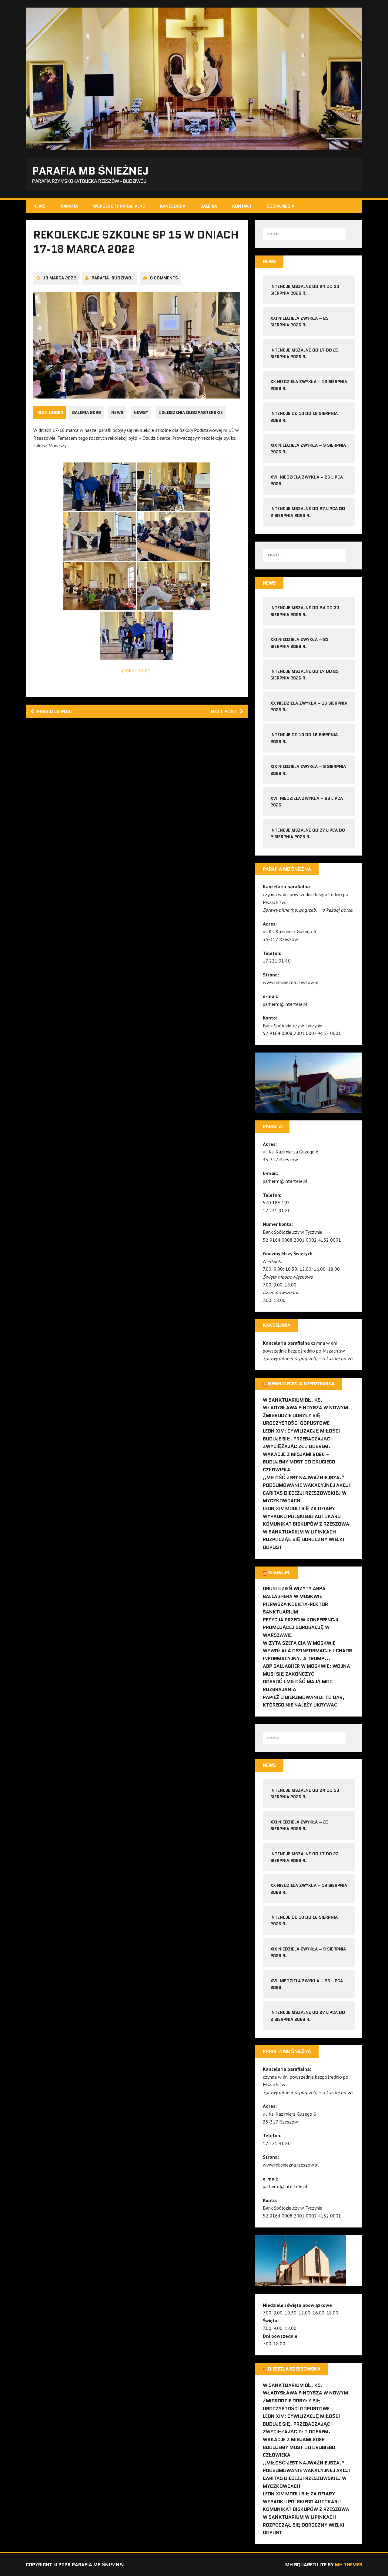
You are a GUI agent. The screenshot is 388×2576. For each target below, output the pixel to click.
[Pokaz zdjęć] (137, 671)
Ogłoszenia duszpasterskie (191, 412)
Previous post (55, 711)
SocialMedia (281, 206)
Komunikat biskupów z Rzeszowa (306, 1524)
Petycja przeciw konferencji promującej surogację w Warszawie (301, 1627)
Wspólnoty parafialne (119, 206)
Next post (224, 711)
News (39, 206)
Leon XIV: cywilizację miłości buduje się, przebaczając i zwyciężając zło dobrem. (301, 1439)
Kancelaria (173, 206)
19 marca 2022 (60, 278)
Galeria (209, 206)
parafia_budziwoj (113, 278)
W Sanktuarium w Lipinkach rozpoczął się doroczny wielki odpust (304, 1540)
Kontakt (242, 206)
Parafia (69, 206)
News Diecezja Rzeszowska (301, 1384)
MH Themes (349, 2565)
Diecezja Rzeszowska (294, 2369)
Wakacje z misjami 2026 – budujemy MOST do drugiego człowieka (299, 1462)
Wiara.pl (279, 1572)
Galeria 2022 (87, 412)
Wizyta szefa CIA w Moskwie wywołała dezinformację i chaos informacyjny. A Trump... (307, 1651)
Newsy (141, 412)
